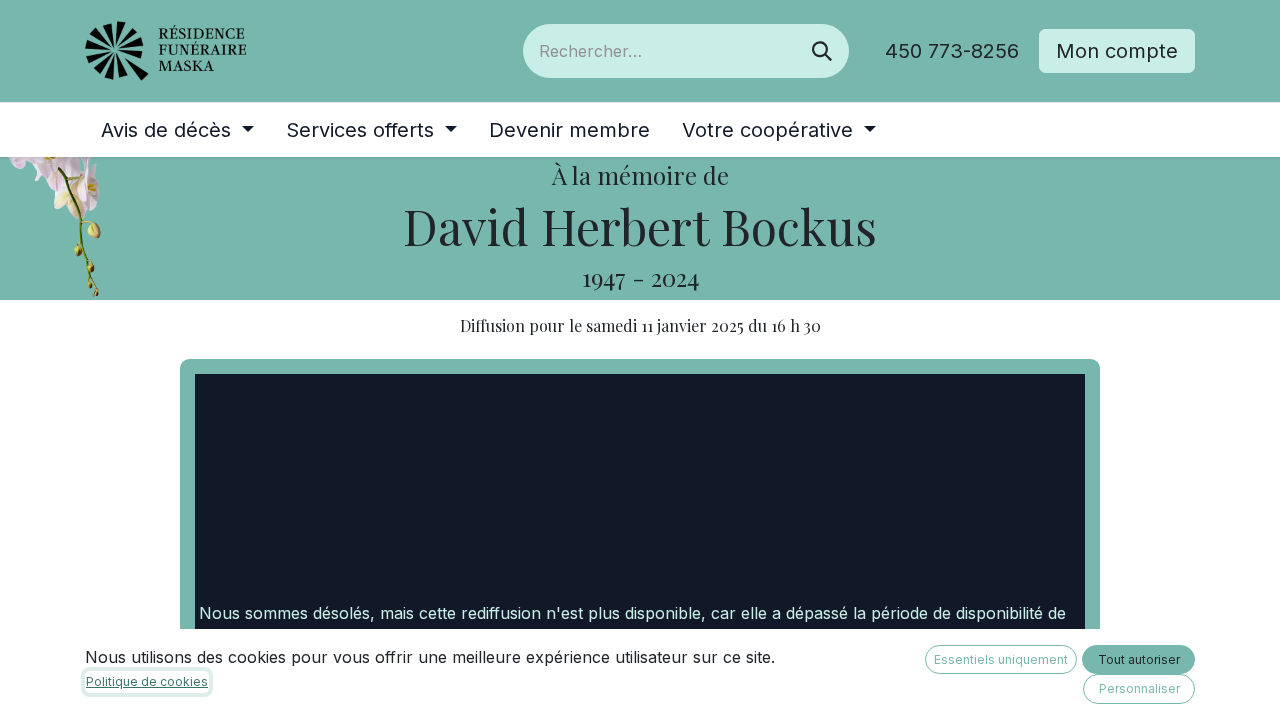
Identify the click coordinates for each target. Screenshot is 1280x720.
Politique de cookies (147, 681)
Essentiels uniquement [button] (1001, 659)
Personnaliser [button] (1139, 688)
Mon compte (1117, 51)
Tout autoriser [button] (1139, 659)
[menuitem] (177, 130)
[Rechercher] (822, 51)
